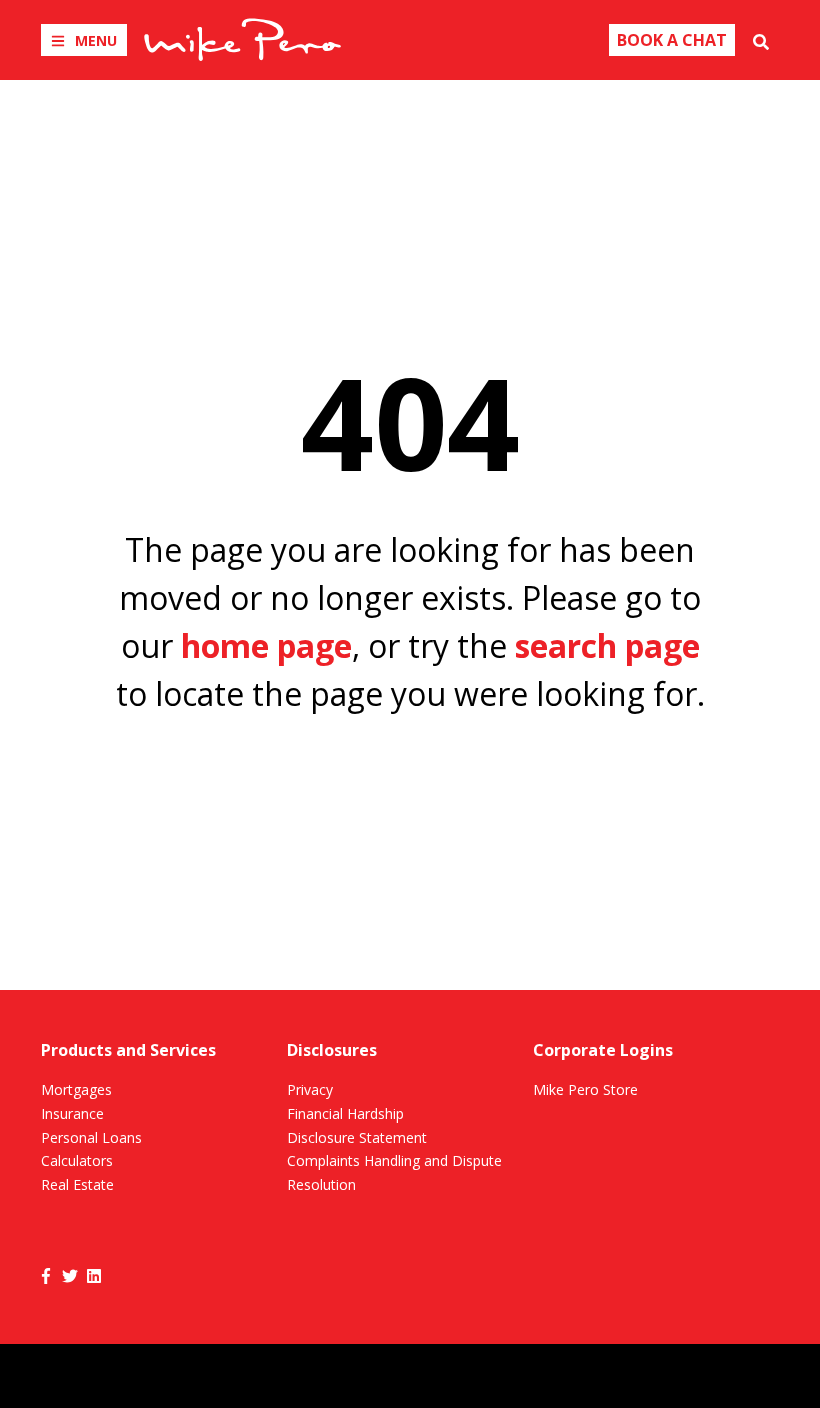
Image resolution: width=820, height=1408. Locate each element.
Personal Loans (91, 1137)
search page (607, 645)
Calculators (77, 1160)
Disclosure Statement (357, 1137)
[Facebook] (46, 1274)
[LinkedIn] (94, 1274)
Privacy (310, 1089)
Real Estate (77, 1184)
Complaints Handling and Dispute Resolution (394, 1172)
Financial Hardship (345, 1113)
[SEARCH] (761, 40)
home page (266, 645)
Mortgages (76, 1089)
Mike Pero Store (585, 1089)
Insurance (72, 1113)
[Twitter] (70, 1274)
